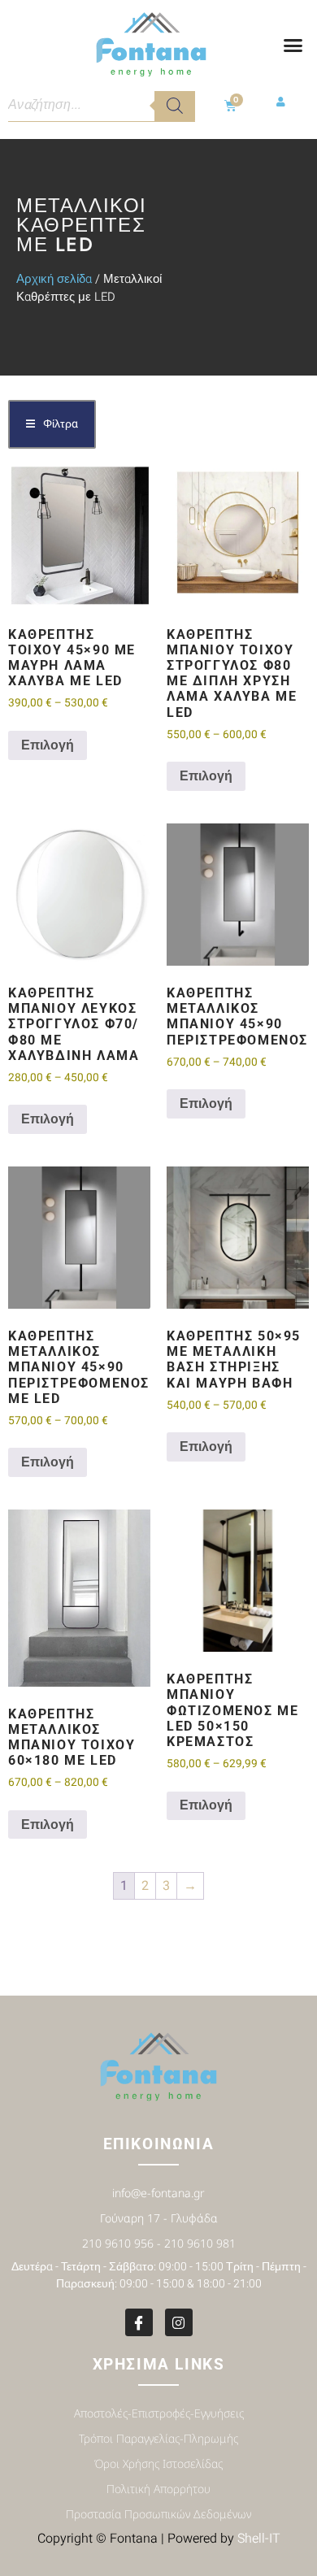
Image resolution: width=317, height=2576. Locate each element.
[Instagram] (179, 2322)
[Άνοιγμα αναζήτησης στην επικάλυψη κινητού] (102, 106)
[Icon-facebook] (139, 2322)
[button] (293, 46)
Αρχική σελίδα (54, 279)
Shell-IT (259, 2539)
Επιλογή (48, 745)
